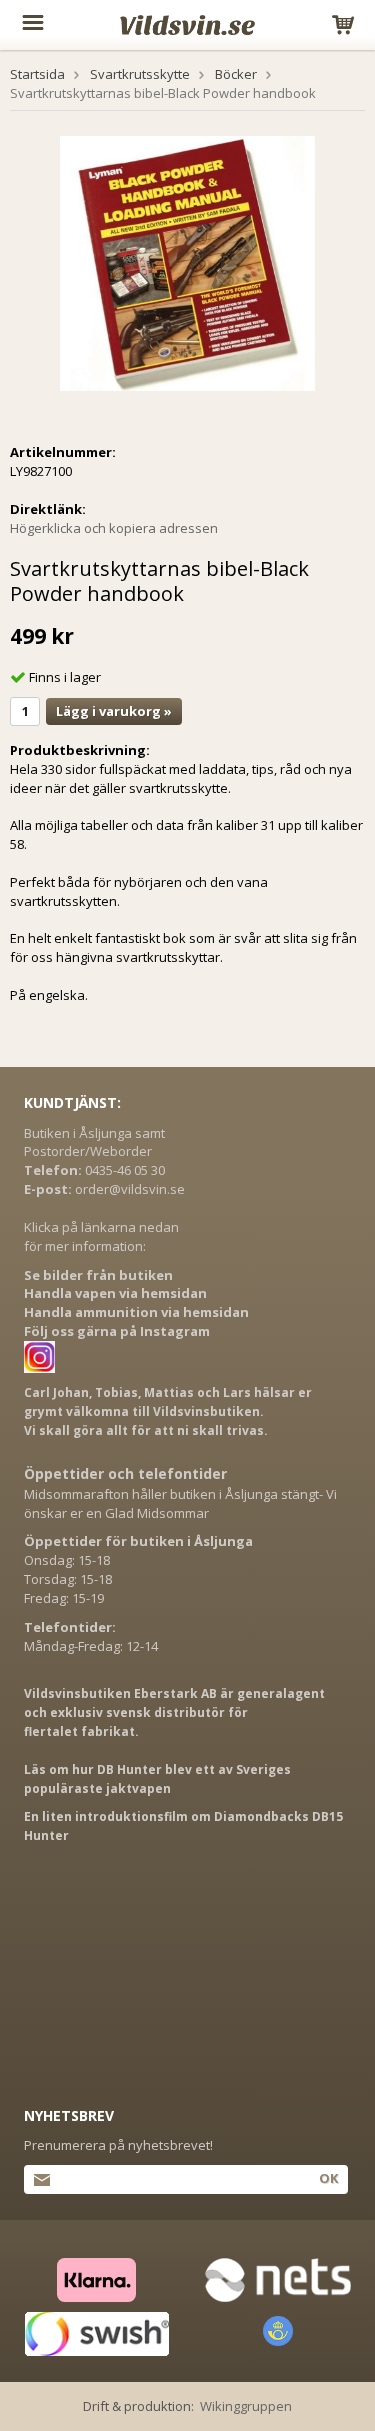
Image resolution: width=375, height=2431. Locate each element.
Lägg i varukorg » (114, 711)
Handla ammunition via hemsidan (136, 1312)
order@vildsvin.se (130, 1189)
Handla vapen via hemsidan (115, 1293)
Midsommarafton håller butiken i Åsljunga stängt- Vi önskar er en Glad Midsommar (180, 1503)
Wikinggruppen (246, 2406)
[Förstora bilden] (187, 262)
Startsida (37, 74)
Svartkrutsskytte (140, 74)
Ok (328, 2178)
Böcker (236, 74)
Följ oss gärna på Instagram (117, 1331)
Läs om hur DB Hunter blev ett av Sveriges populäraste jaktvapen (157, 1779)
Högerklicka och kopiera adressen (114, 528)
